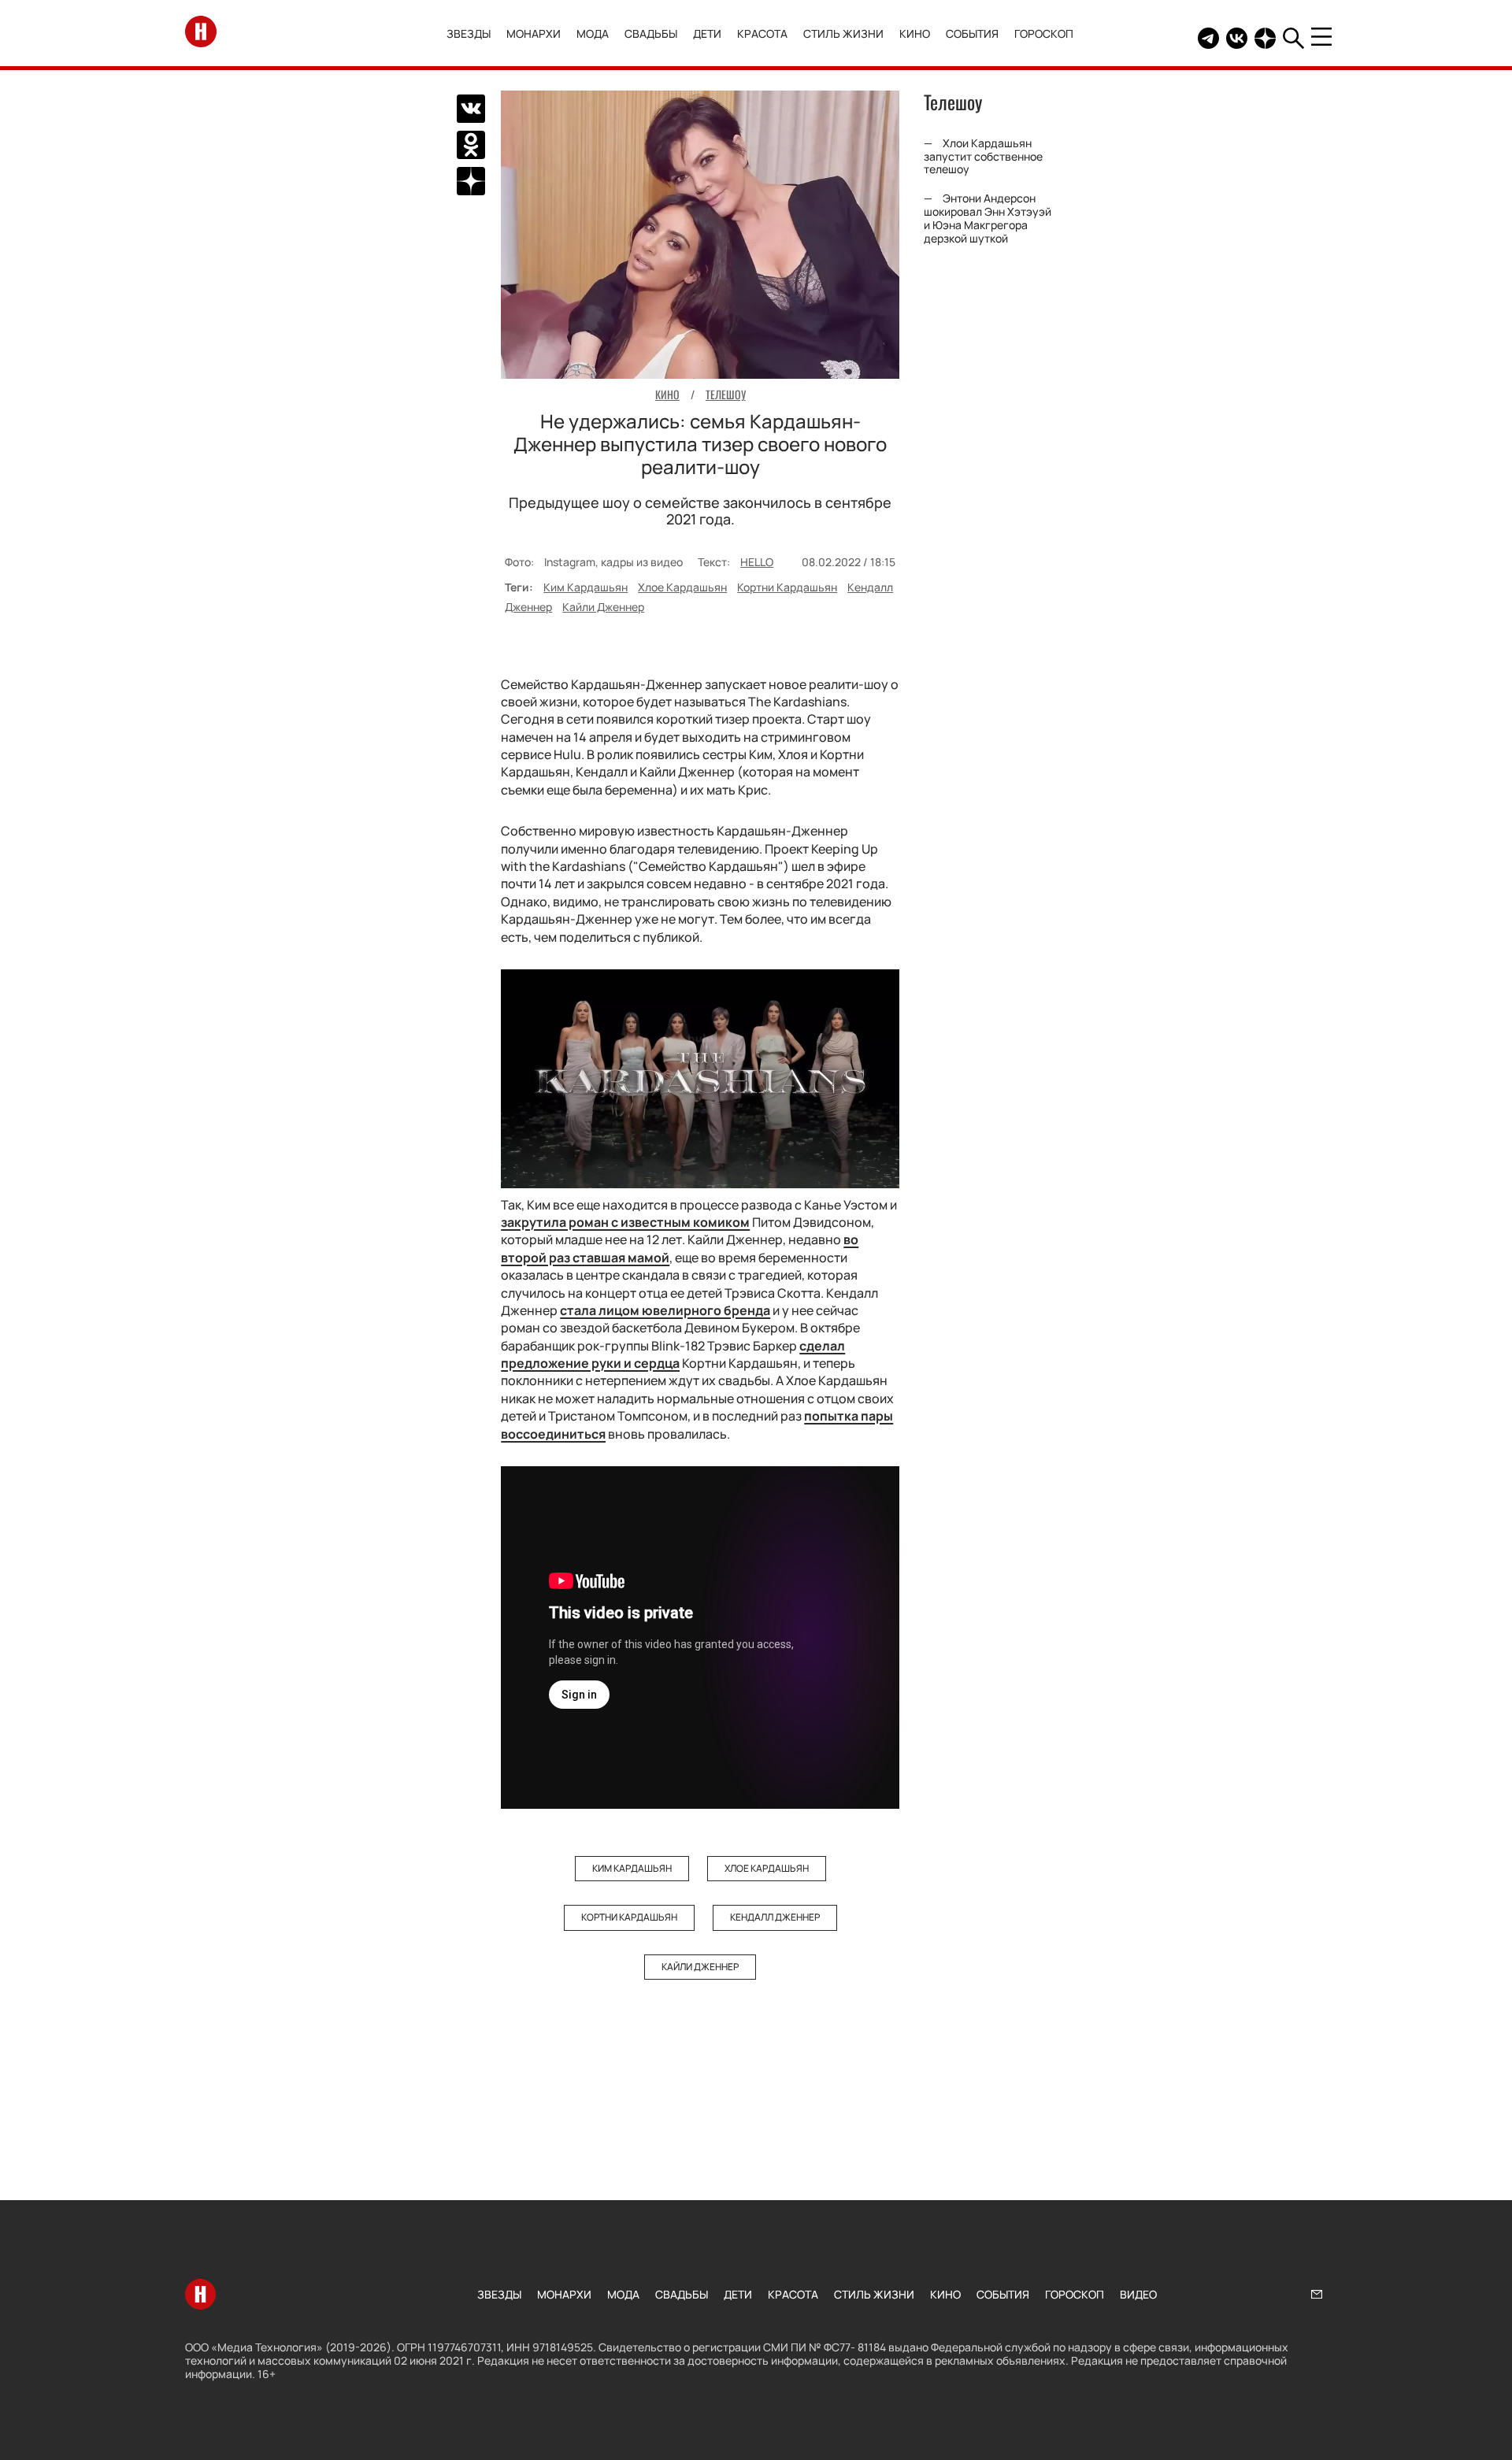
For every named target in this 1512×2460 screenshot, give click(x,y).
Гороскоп (1044, 33)
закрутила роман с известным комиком (625, 1222)
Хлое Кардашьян (682, 587)
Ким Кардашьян (586, 587)
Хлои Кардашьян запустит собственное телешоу (983, 156)
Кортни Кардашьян (787, 587)
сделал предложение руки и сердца (673, 1354)
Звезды (469, 33)
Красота (762, 33)
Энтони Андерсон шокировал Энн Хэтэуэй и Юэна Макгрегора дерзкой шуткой (988, 218)
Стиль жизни (843, 33)
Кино (915, 33)
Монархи (534, 33)
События (972, 33)
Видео (1138, 2294)
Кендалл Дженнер (775, 1917)
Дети (707, 33)
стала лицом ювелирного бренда (665, 1310)
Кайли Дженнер (603, 607)
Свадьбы (651, 33)
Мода (593, 33)
